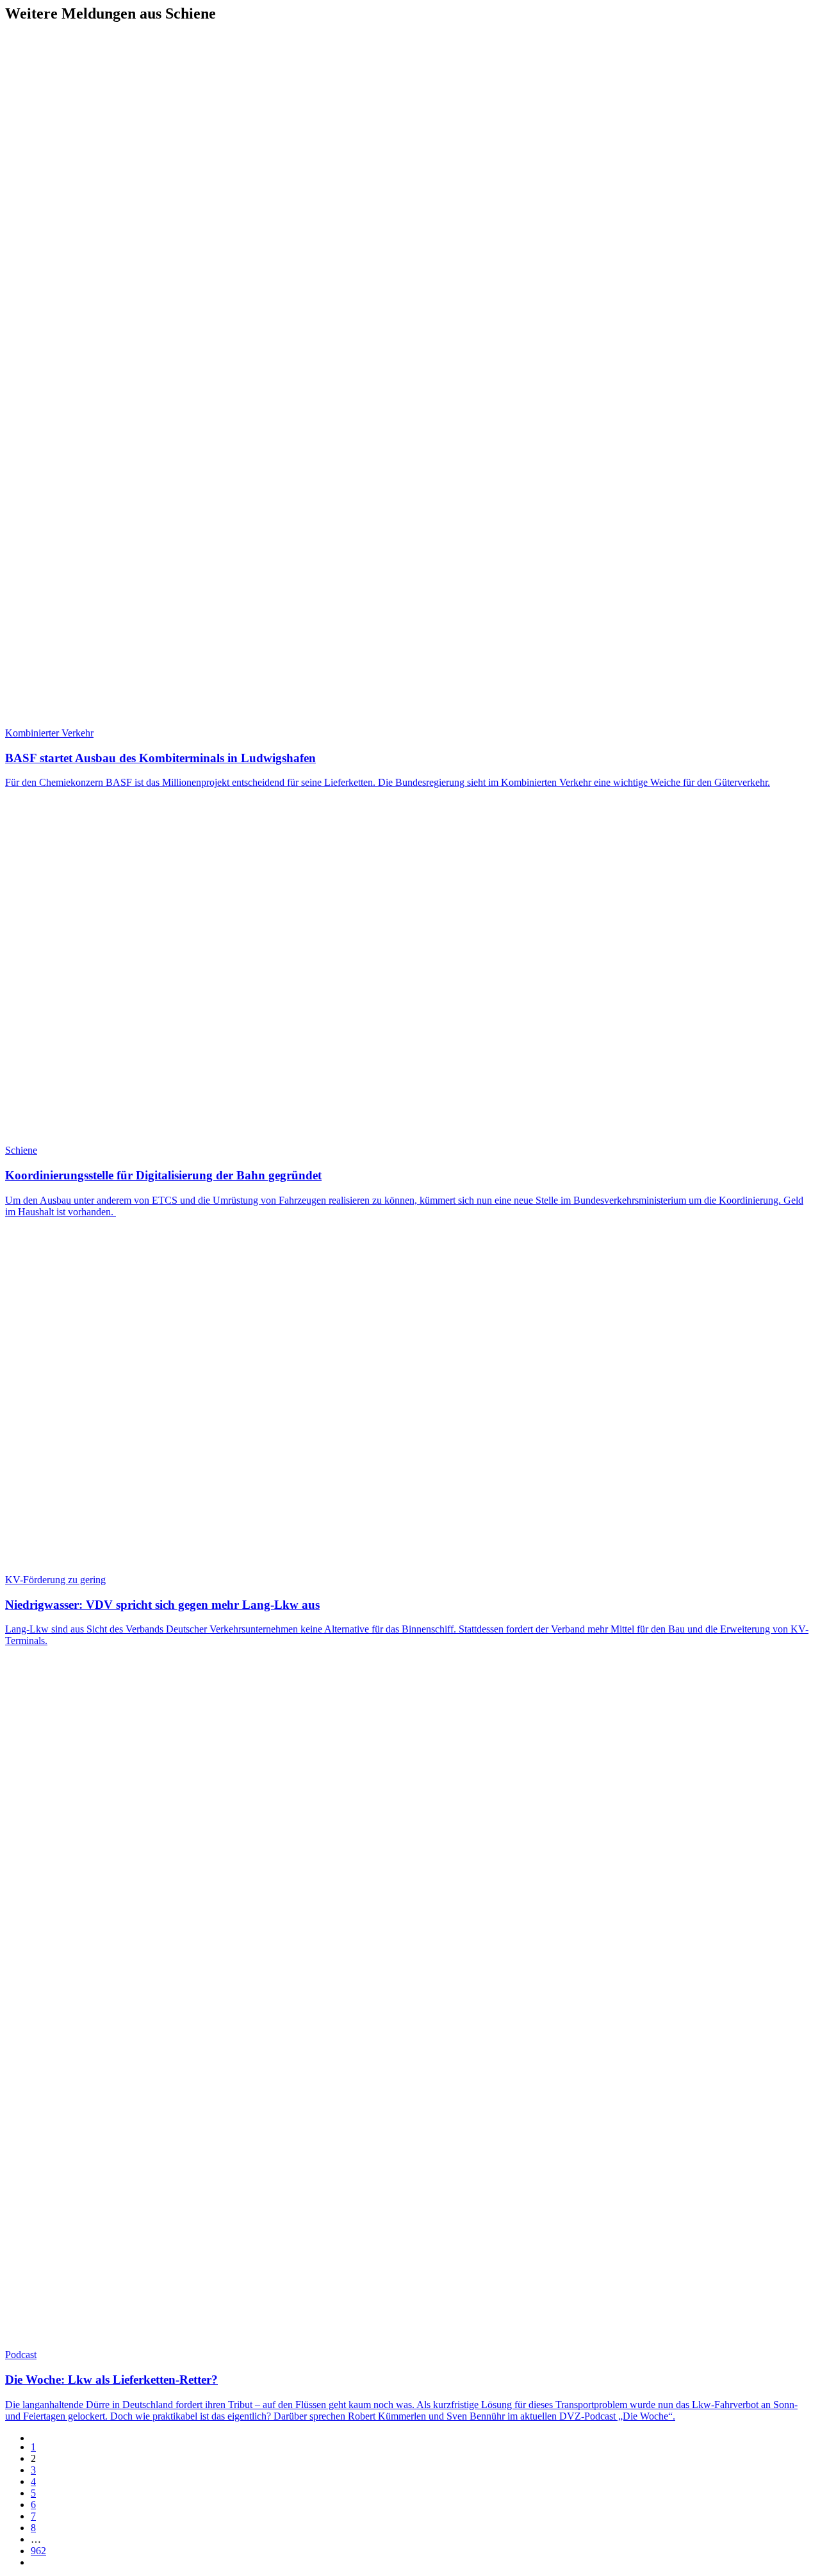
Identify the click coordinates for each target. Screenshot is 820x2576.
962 (38, 2551)
